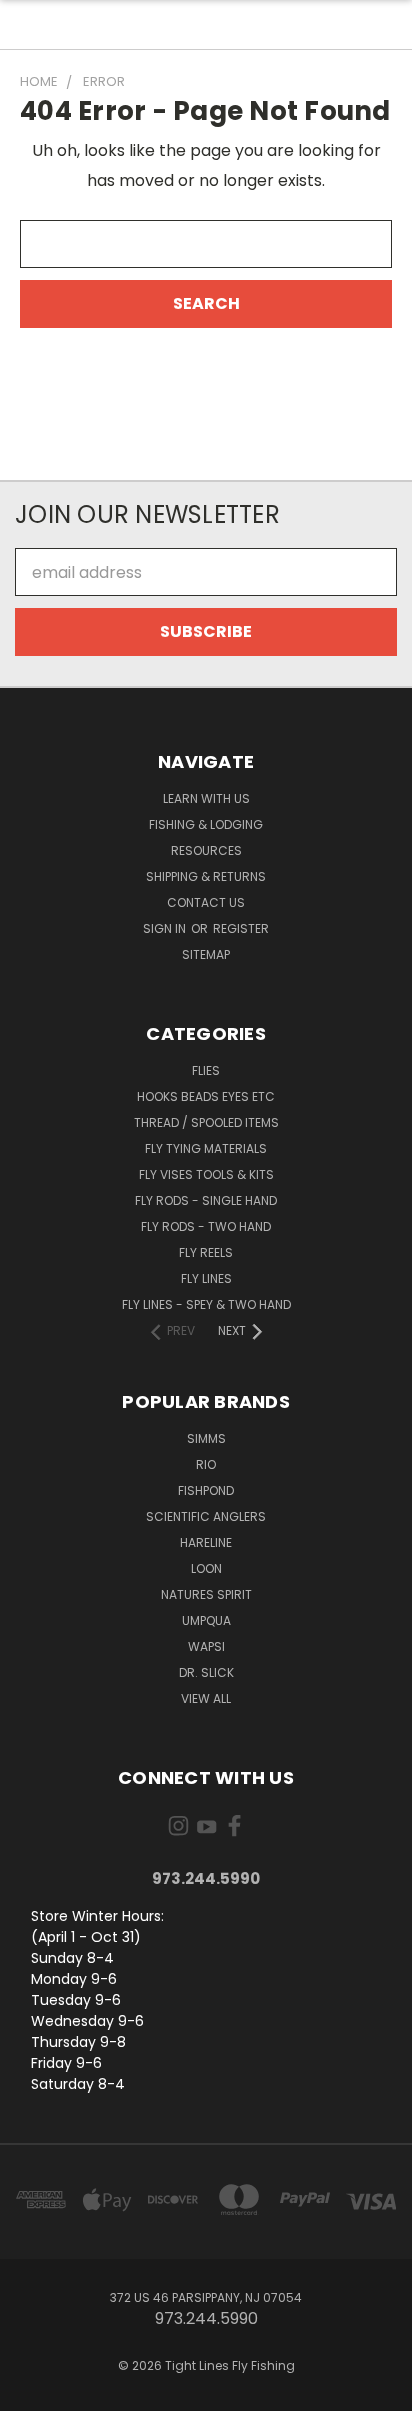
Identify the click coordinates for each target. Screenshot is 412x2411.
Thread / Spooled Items (206, 1122)
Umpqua (206, 1620)
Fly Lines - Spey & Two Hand (206, 1304)
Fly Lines (206, 1278)
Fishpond (206, 1490)
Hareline (206, 1542)
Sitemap (206, 954)
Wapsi (206, 1646)
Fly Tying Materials (206, 1148)
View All (206, 1698)
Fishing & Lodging (206, 824)
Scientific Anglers (206, 1516)
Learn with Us (206, 798)
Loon (206, 1568)
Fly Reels (206, 1252)
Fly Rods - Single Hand (206, 1200)
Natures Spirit (206, 1594)
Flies (206, 1070)
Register (241, 928)
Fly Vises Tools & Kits (206, 1174)
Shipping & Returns (206, 876)
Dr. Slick (206, 1672)
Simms (206, 1438)
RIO (206, 1464)
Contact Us (206, 902)
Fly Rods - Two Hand (206, 1226)
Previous (32, 2391)
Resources (206, 850)
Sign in (166, 928)
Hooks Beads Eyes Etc (206, 1096)
